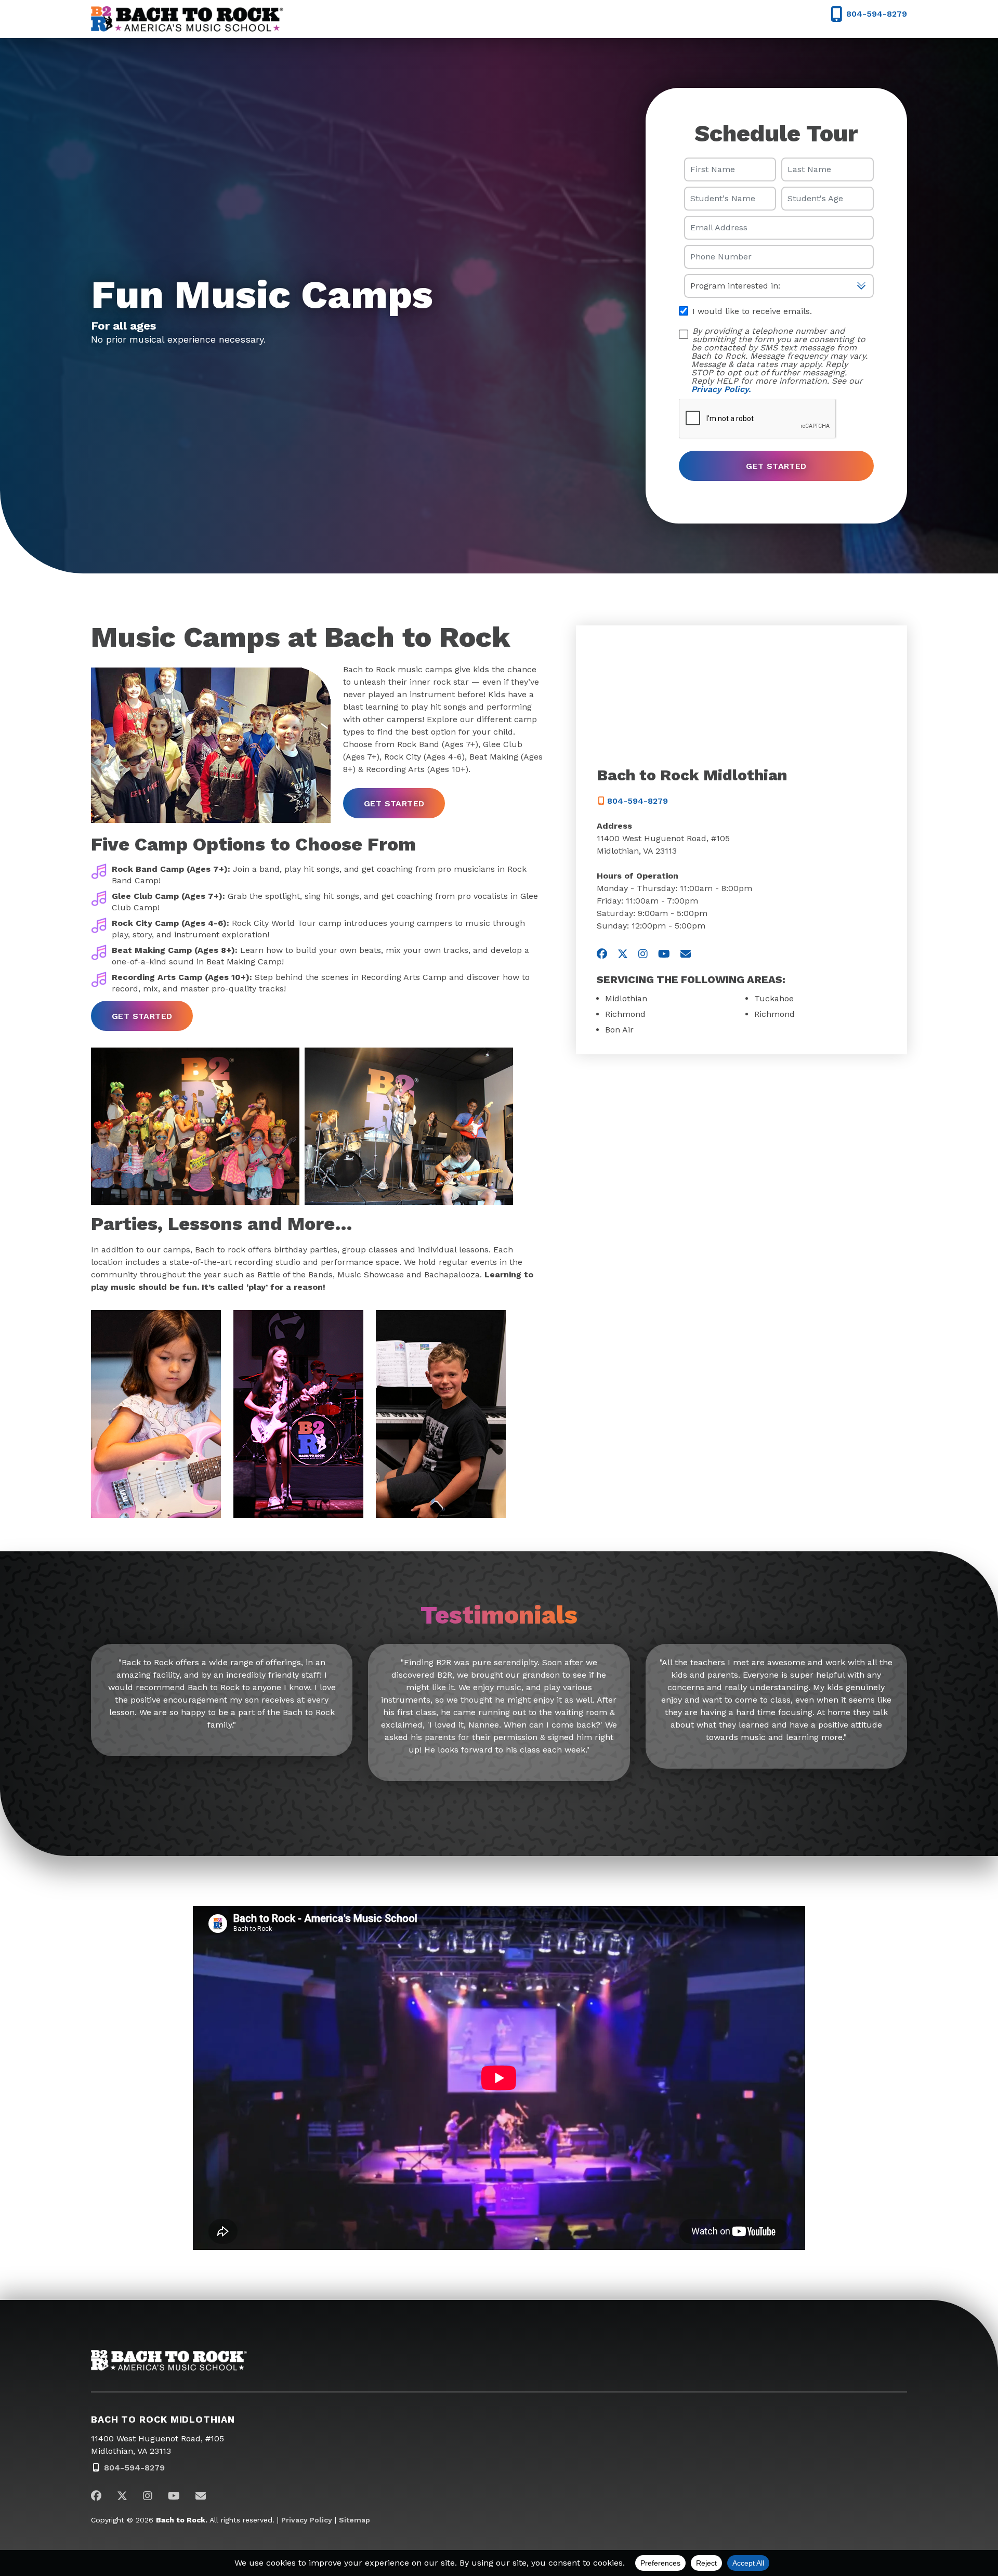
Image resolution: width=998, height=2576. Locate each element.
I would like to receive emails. (751, 311)
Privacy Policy (307, 2520)
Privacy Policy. (721, 389)
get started (394, 803)
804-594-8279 (636, 801)
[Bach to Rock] (187, 19)
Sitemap (354, 2520)
